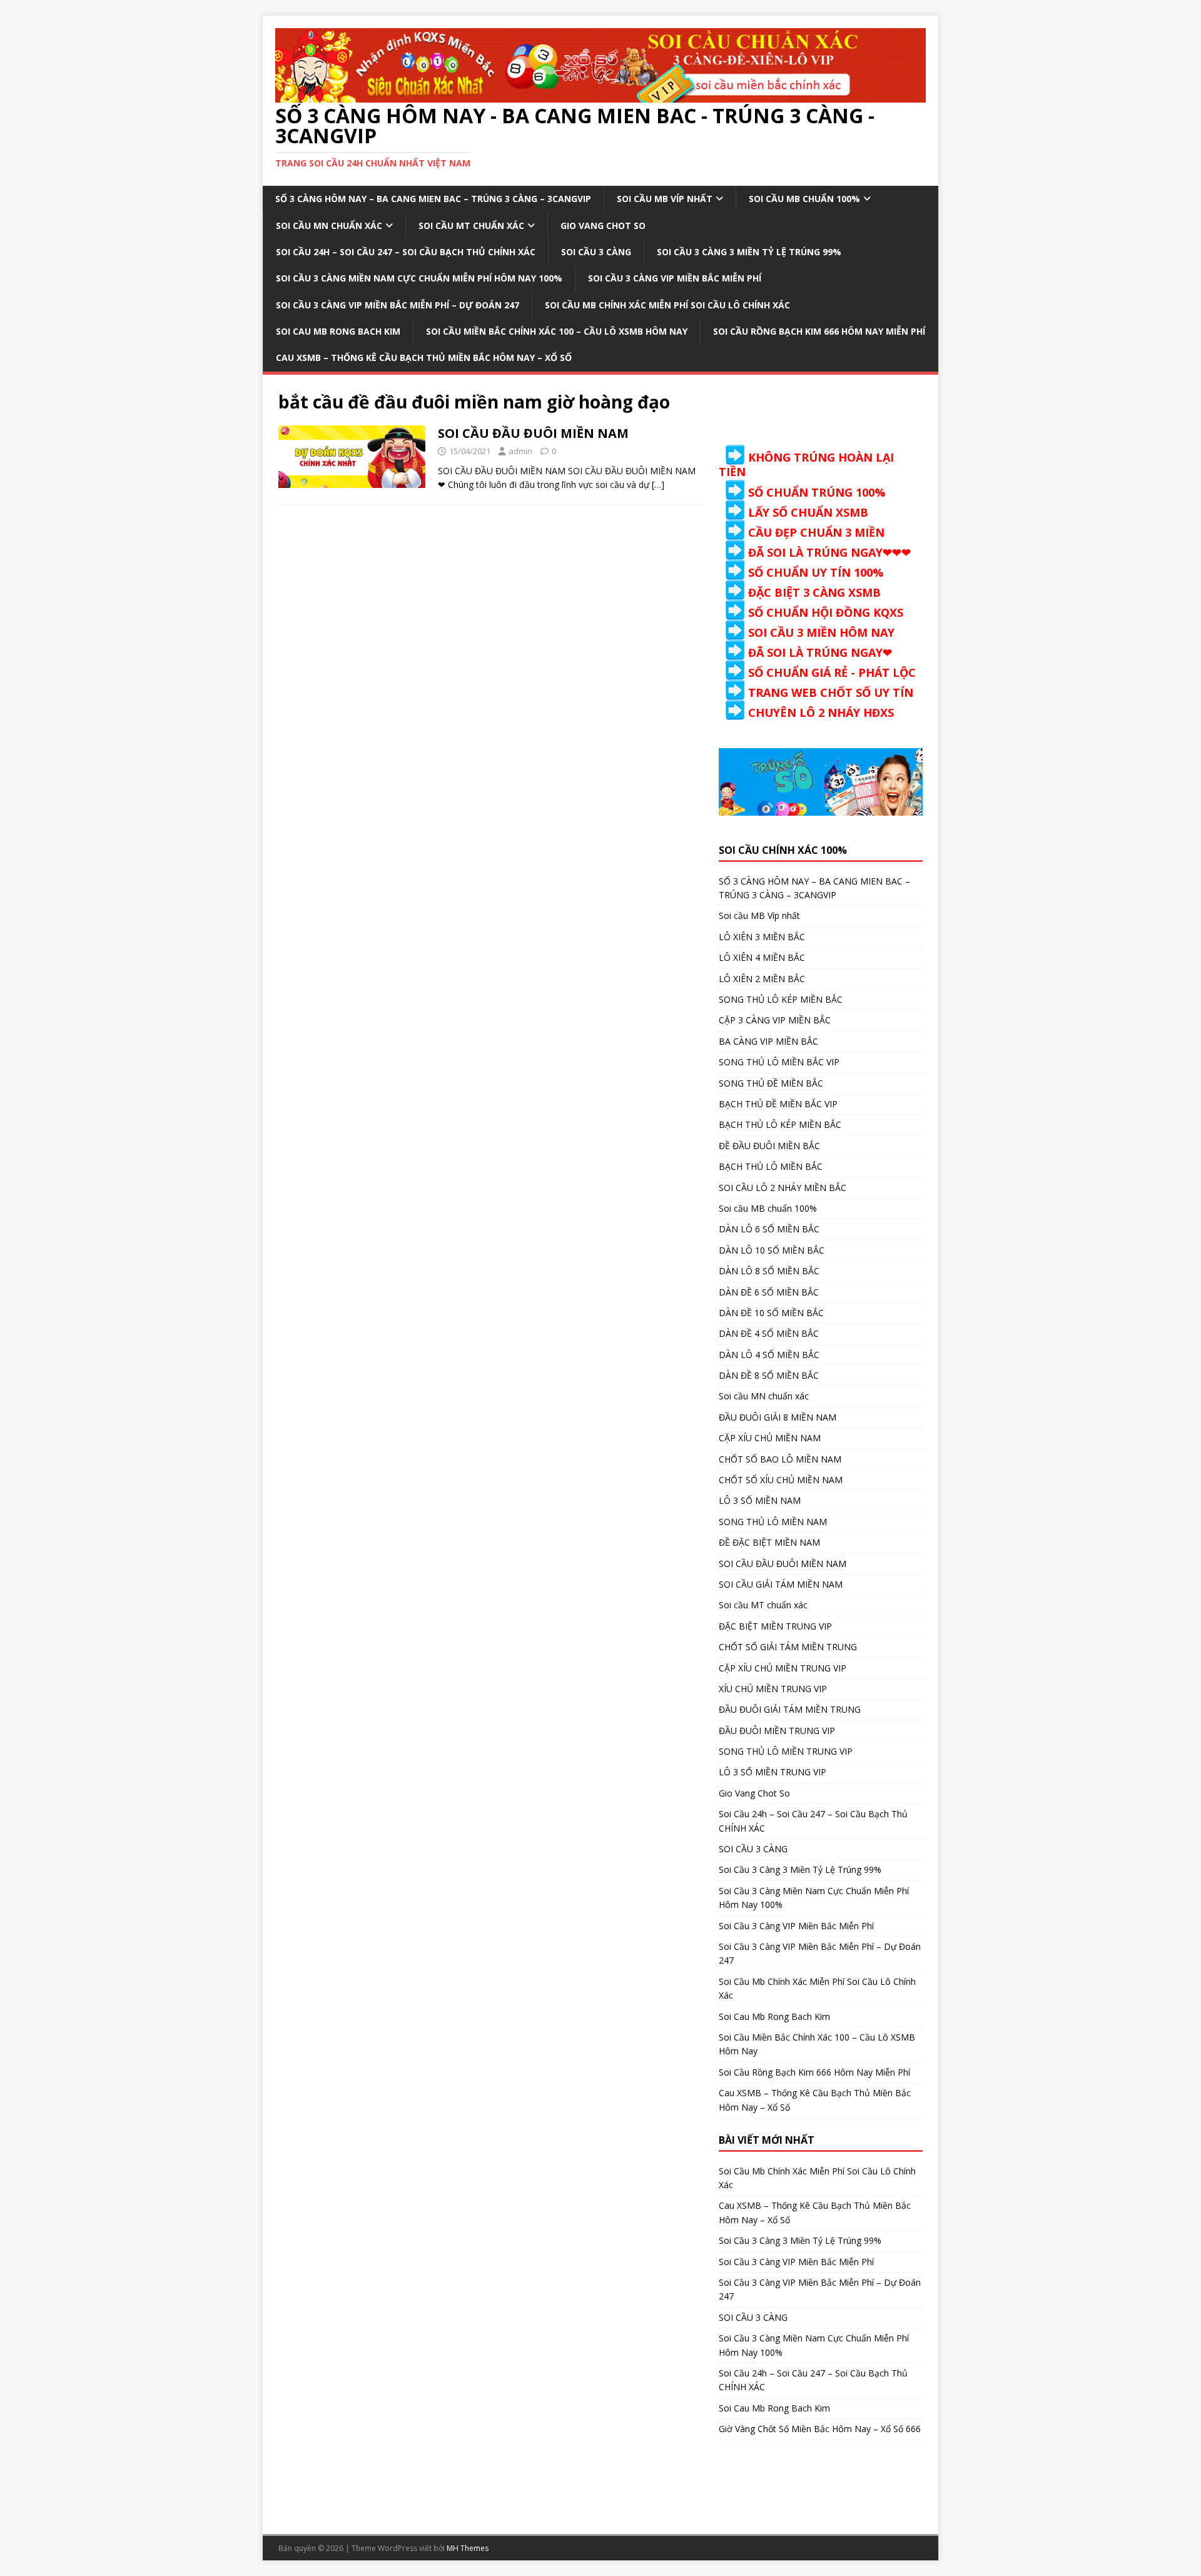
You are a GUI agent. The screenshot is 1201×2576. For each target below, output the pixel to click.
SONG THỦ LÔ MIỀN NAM (773, 1522)
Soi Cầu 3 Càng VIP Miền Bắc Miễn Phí (675, 278)
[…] (658, 484)
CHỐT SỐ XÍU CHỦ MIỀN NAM (781, 1480)
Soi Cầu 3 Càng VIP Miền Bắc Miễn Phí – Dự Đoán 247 (398, 305)
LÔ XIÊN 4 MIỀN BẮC (762, 957)
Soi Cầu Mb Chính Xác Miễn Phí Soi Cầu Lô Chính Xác (667, 305)
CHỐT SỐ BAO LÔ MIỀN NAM (780, 1459)
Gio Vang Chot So (603, 226)
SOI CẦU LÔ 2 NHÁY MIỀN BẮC (783, 1188)
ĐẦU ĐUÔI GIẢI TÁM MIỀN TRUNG (790, 1709)
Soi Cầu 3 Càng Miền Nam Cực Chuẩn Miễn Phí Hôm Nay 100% (419, 278)
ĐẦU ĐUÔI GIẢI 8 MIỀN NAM (778, 1417)
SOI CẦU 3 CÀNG (596, 252)
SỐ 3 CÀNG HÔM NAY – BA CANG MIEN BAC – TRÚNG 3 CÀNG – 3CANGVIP (433, 199)
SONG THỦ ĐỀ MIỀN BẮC (771, 1083)
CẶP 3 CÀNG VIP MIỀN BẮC (775, 1020)
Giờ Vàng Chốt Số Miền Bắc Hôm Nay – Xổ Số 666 (820, 2429)
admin (520, 451)
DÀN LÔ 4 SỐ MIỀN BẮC (769, 1355)
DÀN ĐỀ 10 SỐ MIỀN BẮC (771, 1313)
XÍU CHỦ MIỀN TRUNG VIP (773, 1689)
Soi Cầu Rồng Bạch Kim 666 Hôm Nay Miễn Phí (819, 331)
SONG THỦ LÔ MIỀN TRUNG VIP (786, 1751)
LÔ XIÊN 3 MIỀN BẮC (762, 937)
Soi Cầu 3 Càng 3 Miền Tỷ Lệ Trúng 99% (749, 252)
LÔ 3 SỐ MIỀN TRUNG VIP (773, 1772)
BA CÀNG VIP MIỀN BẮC (768, 1041)
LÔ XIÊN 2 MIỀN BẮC (762, 979)
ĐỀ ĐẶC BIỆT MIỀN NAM (769, 1542)
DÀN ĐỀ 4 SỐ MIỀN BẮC (769, 1333)
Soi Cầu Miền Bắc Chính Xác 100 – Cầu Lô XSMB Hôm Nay (557, 331)
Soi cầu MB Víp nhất (665, 199)
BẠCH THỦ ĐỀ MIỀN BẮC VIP (778, 1104)
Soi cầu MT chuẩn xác (471, 226)
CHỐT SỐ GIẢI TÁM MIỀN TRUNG (788, 1647)
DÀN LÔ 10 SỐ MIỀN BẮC (772, 1250)
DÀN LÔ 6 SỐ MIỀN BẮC (769, 1229)
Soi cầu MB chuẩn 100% (804, 199)
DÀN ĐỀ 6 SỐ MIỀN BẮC (769, 1292)
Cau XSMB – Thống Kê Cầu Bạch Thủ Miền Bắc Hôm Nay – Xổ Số (424, 357)
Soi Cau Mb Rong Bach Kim (338, 331)
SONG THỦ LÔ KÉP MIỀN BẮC (781, 999)
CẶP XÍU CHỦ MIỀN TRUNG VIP (783, 1668)
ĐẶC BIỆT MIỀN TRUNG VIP (775, 1626)
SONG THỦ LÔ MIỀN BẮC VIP (779, 1062)
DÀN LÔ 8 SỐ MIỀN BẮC (769, 1271)
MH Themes (468, 2548)
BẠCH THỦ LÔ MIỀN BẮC (771, 1166)
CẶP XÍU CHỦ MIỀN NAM (770, 1438)
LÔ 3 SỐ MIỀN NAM (760, 1500)
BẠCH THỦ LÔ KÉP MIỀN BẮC (780, 1124)
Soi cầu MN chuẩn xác (329, 226)
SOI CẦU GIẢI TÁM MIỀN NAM (781, 1584)
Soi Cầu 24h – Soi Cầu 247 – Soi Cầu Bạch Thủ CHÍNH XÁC (406, 252)
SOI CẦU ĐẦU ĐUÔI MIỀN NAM (533, 433)
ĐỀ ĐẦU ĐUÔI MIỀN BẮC (769, 1146)
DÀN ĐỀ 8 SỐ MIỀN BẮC (769, 1375)
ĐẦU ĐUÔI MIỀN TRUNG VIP (777, 1731)
